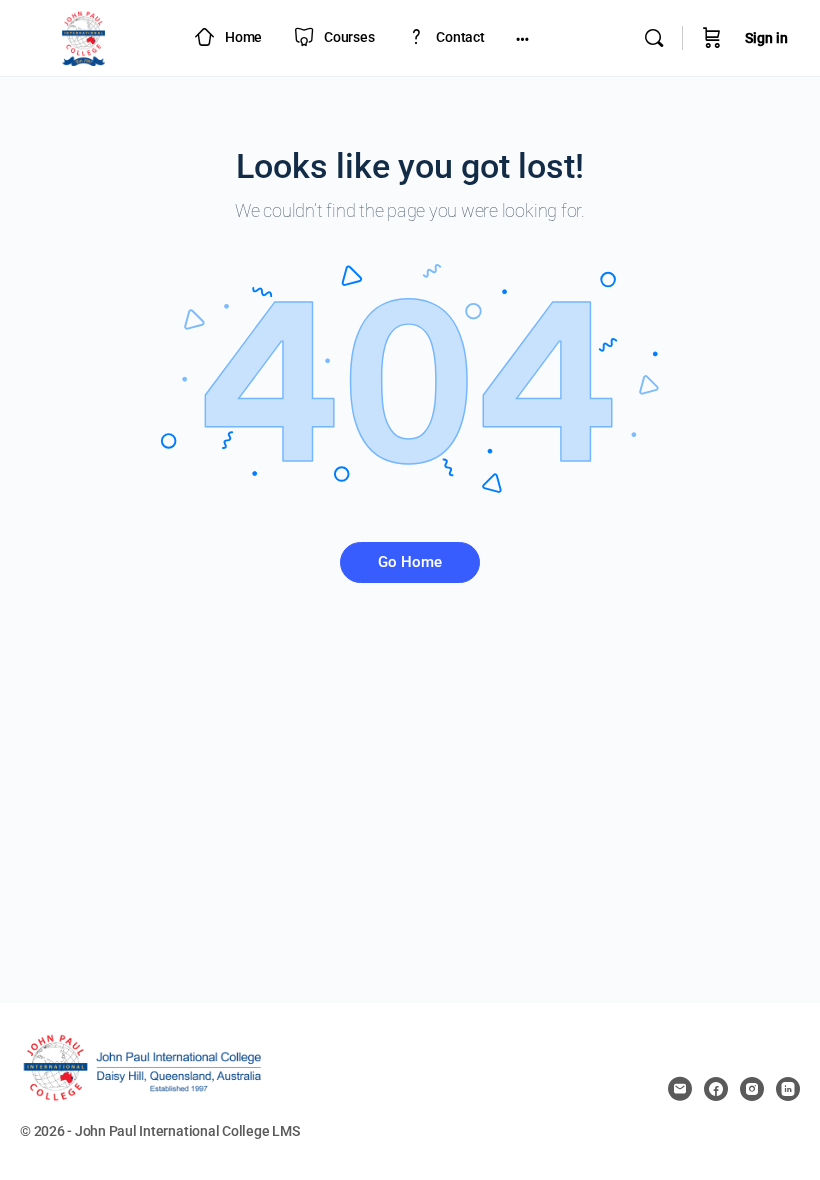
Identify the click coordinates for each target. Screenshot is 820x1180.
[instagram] (752, 1089)
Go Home (410, 562)
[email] (680, 1089)
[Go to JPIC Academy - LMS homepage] (84, 36)
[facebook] (716, 1089)
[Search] (654, 38)
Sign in (766, 38)
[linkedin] (788, 1089)
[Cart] (712, 38)
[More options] (522, 38)
